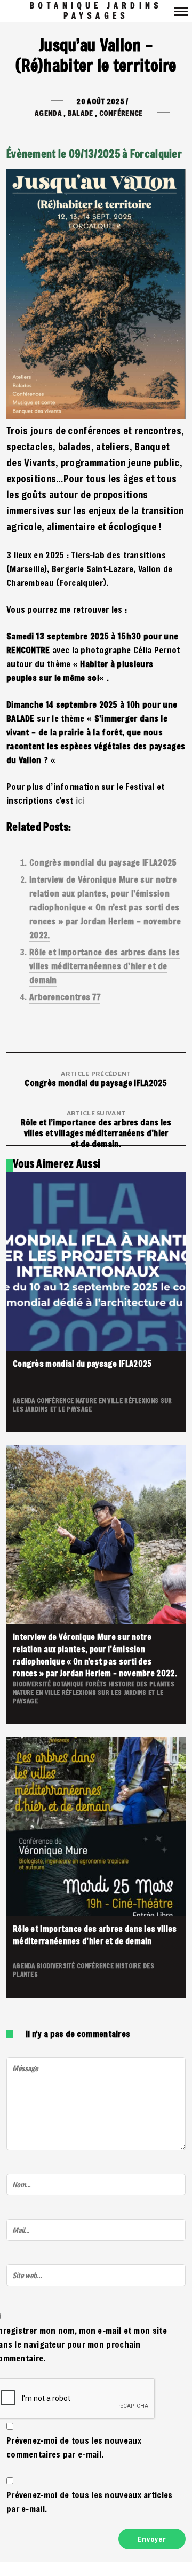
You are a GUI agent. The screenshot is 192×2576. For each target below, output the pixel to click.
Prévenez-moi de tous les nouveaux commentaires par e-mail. (74, 2447)
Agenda (48, 113)
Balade (81, 113)
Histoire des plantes (142, 1684)
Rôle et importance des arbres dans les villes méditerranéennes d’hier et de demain (105, 966)
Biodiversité (33, 1684)
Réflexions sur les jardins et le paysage (88, 1697)
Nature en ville (100, 1400)
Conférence (121, 113)
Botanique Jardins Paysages (96, 11)
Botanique (69, 1684)
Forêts (97, 1684)
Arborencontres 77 (65, 997)
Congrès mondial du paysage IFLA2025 (103, 862)
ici (80, 800)
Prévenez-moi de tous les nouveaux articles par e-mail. (90, 2502)
